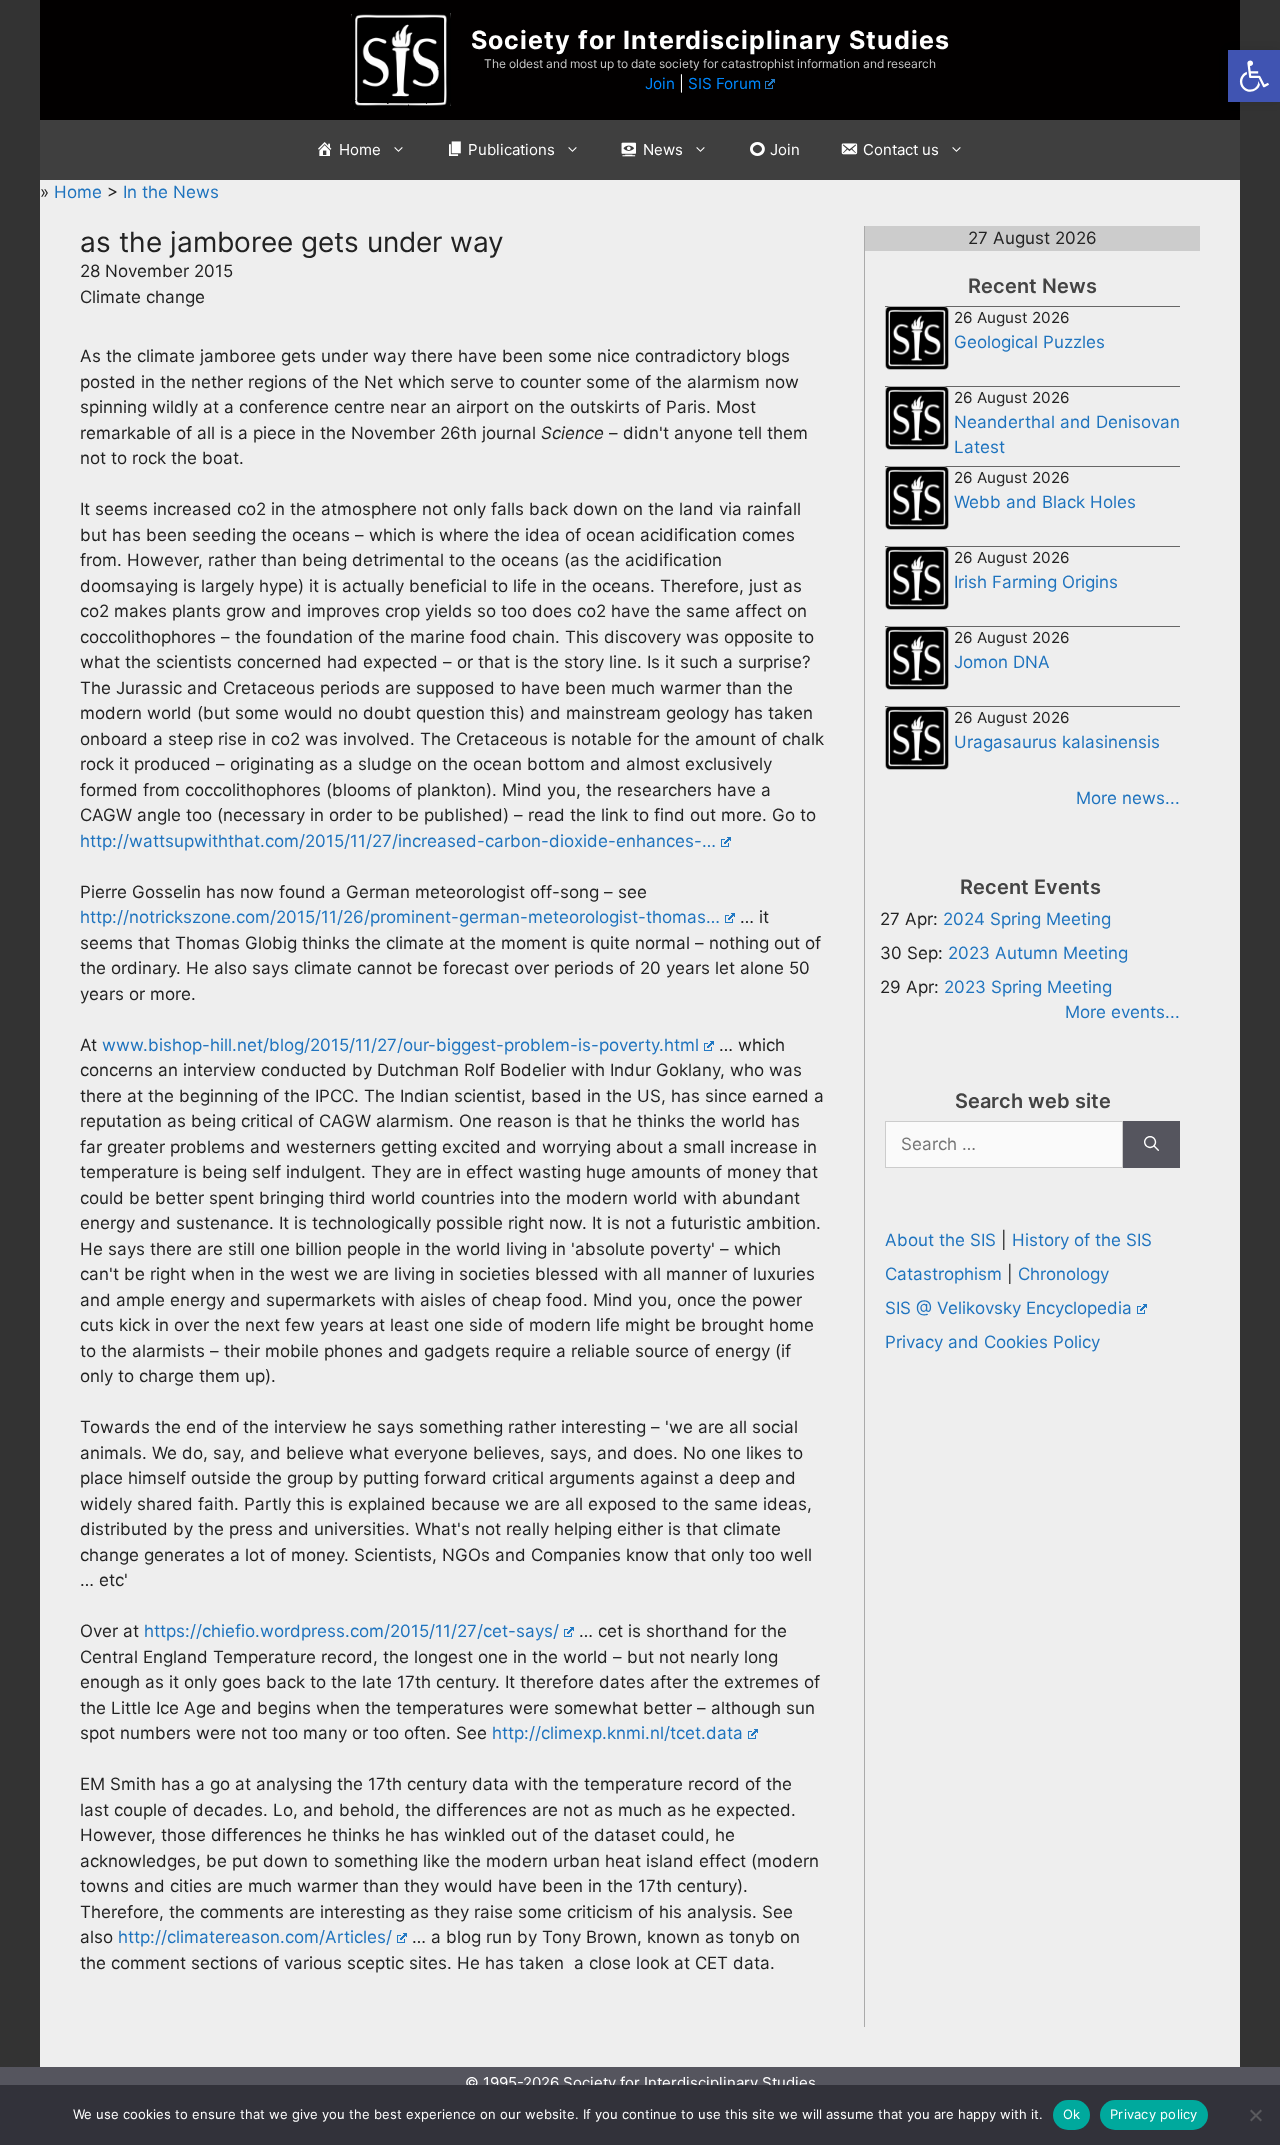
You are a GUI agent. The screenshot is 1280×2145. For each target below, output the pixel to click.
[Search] (1151, 1145)
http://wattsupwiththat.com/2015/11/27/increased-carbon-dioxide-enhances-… (398, 841)
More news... (1128, 798)
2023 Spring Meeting (1028, 987)
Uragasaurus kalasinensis (1057, 742)
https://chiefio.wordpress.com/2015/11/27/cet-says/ (351, 1631)
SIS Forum (724, 83)
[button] (1254, 76)
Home (80, 192)
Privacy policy (1154, 2114)
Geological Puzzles (1029, 342)
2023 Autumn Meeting (1038, 953)
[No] (1255, 2115)
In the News (171, 192)
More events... (1122, 1012)
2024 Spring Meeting (1027, 919)
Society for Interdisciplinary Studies (710, 40)
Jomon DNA (1002, 662)
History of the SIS (1082, 1240)
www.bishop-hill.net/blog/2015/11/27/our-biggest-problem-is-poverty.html (400, 1045)
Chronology (1063, 1274)
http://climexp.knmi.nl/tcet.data (617, 1733)
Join (660, 83)
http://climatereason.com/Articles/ (255, 1937)
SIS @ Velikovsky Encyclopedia (1008, 1308)
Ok (1072, 2114)
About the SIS (940, 1240)
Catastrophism (943, 1274)
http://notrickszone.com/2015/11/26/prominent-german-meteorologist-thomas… (400, 917)
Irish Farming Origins (1036, 582)
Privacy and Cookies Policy (992, 1342)
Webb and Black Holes (1045, 502)
